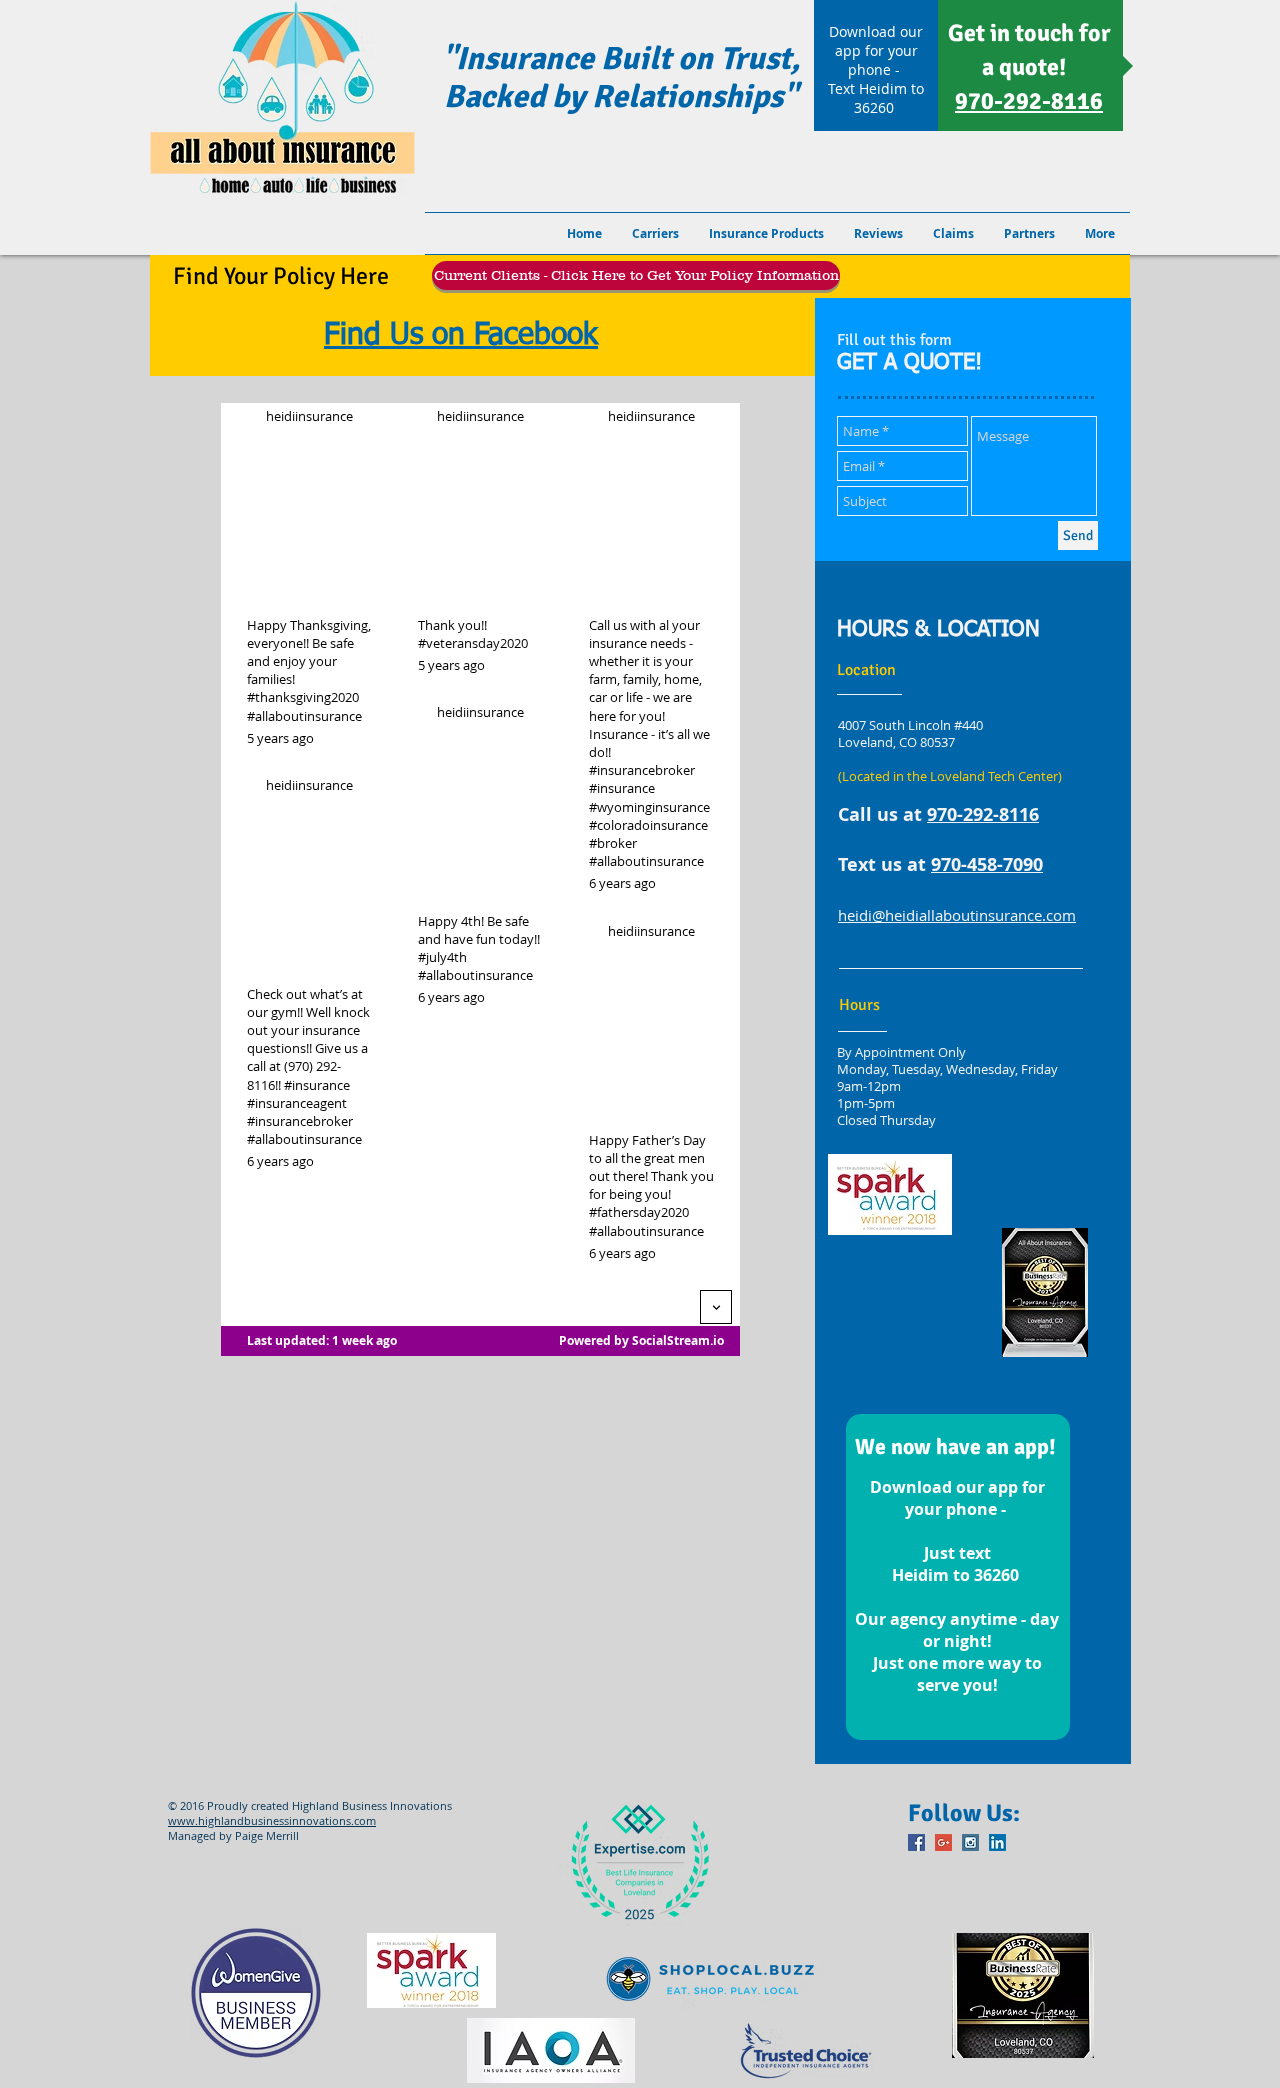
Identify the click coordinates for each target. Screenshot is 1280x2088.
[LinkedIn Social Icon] (997, 1842)
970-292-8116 (983, 814)
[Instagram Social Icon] (970, 1842)
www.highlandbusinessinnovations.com (272, 1820)
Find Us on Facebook (461, 336)
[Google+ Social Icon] (943, 1842)
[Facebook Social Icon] (916, 1842)
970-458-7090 (987, 864)
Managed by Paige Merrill (233, 1835)
